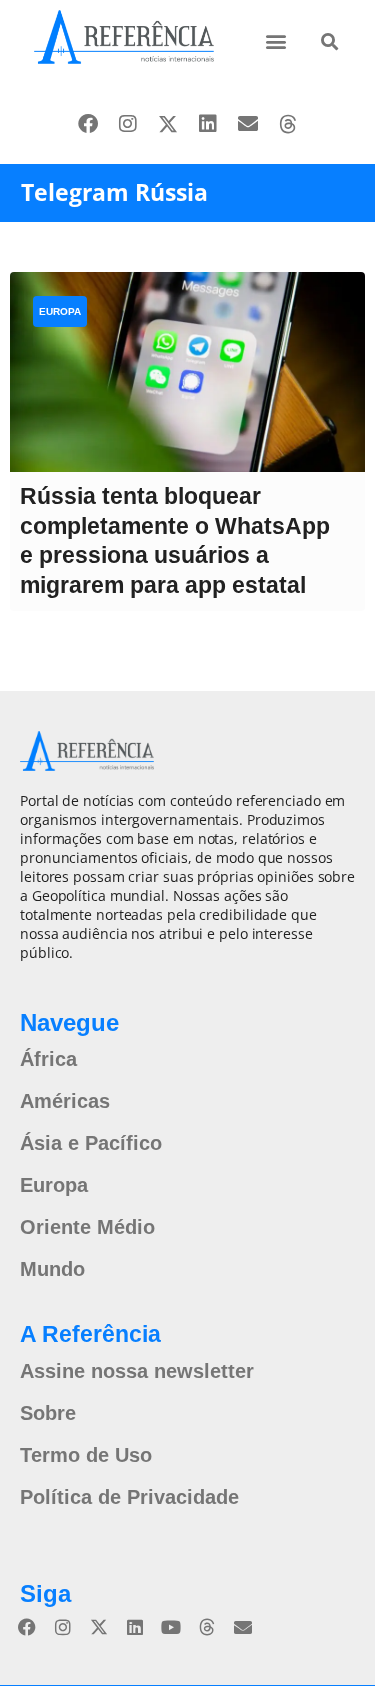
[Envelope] (248, 124)
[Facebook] (88, 124)
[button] (276, 40)
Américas (65, 1101)
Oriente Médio (87, 1227)
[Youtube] (171, 1627)
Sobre (48, 1413)
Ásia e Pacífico (91, 1143)
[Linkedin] (208, 124)
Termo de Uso (86, 1455)
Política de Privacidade (129, 1497)
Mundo (52, 1269)
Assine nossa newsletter (137, 1371)
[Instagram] (128, 124)
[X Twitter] (168, 124)
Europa (60, 311)
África (48, 1059)
